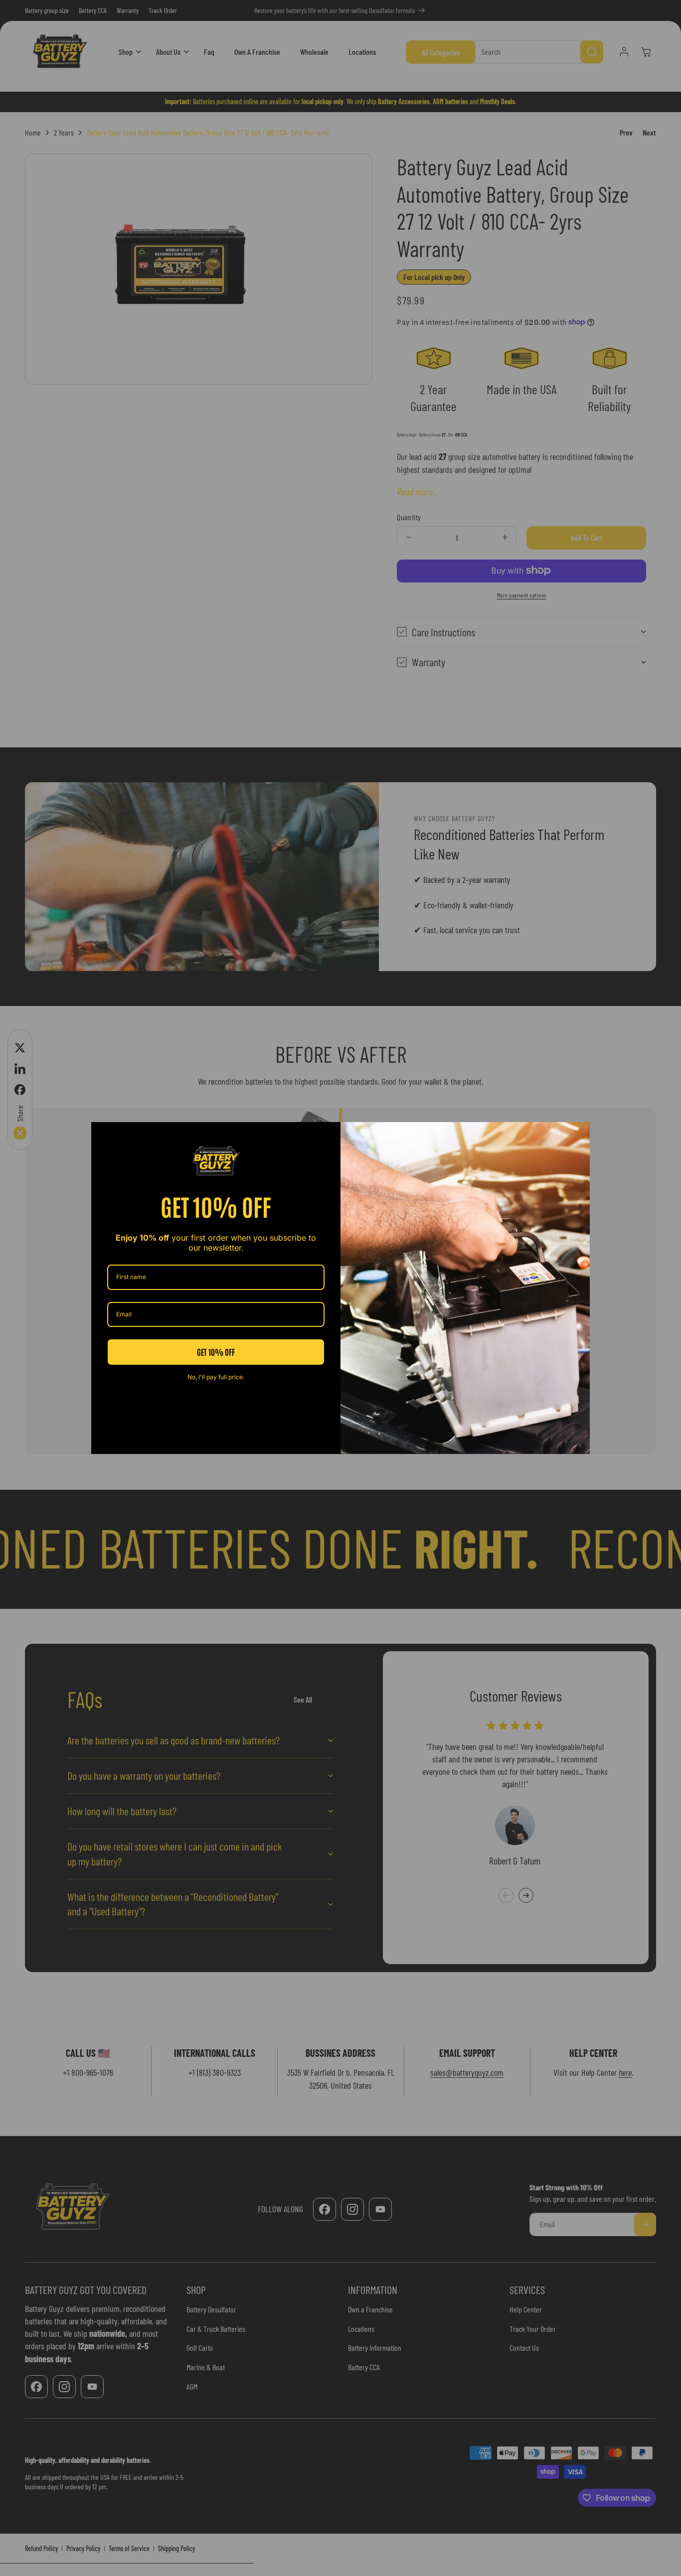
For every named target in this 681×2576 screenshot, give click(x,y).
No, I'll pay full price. (216, 1377)
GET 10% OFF (216, 1352)
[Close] (578, 1134)
